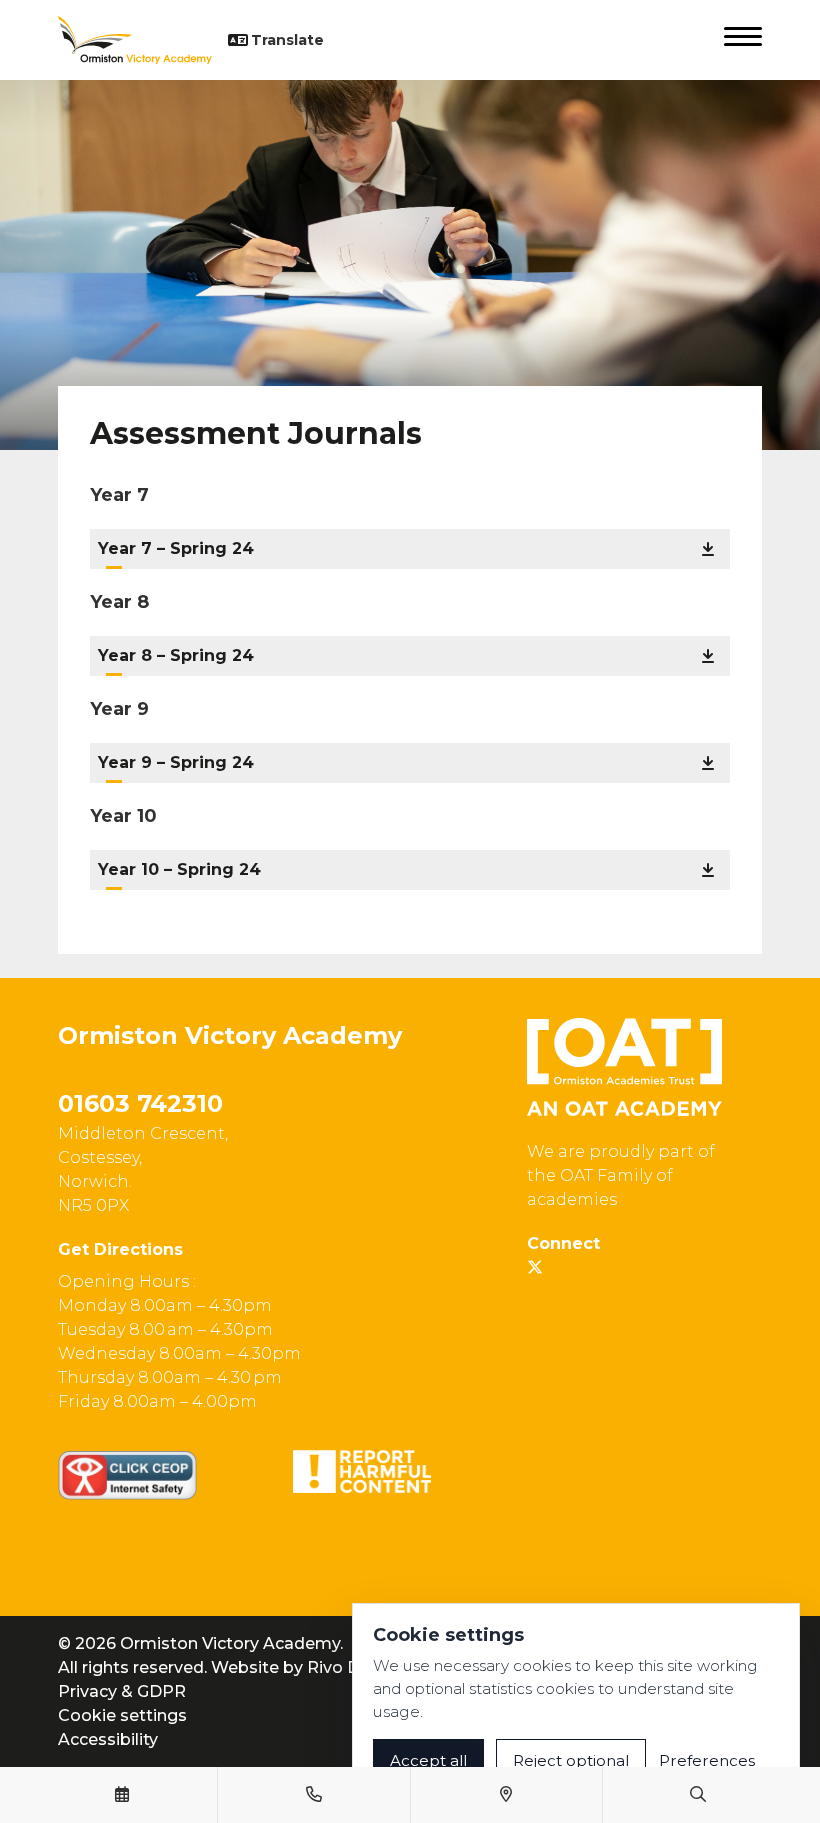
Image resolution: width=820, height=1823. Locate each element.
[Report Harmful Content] (362, 1471)
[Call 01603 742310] (314, 1795)
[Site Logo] (143, 40)
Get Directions (120, 1249)
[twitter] (535, 1267)
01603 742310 (140, 1103)
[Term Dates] (122, 1795)
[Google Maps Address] (506, 1795)
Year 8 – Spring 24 (176, 655)
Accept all (428, 1760)
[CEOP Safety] (127, 1475)
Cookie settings (122, 1715)
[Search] (698, 1795)
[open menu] (743, 40)
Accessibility (108, 1739)
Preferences (707, 1760)
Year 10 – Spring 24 (179, 869)
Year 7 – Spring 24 (176, 548)
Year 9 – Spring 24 (176, 762)
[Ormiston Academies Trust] (624, 1067)
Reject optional (571, 1760)
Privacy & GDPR (122, 1691)
